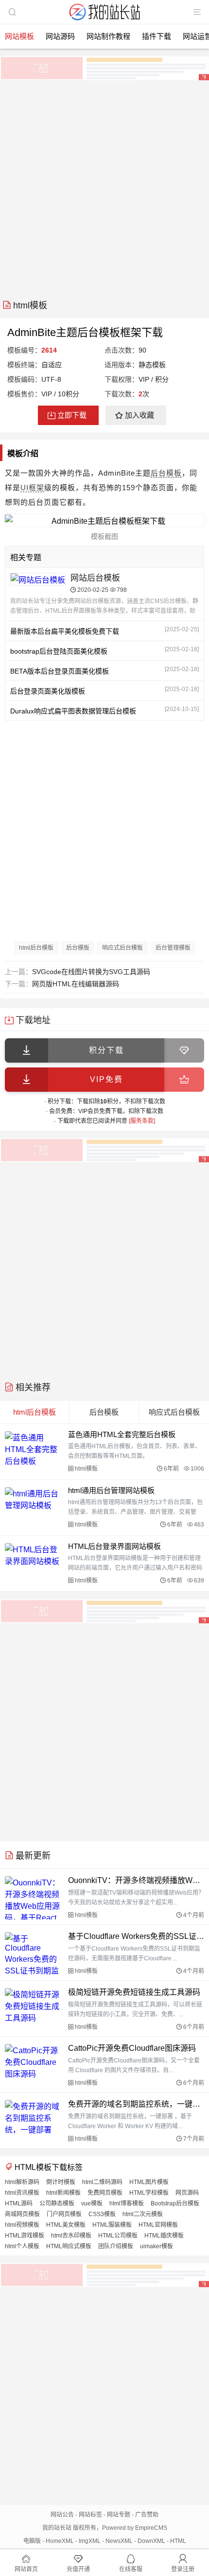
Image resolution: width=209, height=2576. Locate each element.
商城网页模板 (22, 2214)
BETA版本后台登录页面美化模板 (60, 671)
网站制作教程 (108, 36)
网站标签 (90, 2515)
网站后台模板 (95, 578)
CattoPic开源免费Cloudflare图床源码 (132, 2048)
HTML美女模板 (66, 2225)
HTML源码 (19, 2203)
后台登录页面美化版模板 (48, 691)
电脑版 (32, 2541)
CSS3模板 (102, 2214)
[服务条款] (142, 1121)
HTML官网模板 (158, 2225)
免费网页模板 (105, 2193)
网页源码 (187, 2193)
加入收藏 (139, 415)
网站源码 (60, 36)
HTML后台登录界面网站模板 (114, 1546)
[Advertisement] (104, 186)
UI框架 (32, 488)
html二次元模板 (143, 2214)
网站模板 (19, 36)
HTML (178, 2541)
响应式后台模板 (122, 948)
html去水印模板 (71, 2236)
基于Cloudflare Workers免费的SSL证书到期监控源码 (136, 1936)
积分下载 (106, 1050)
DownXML (151, 2541)
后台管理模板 (173, 948)
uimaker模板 (157, 2246)
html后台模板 (36, 948)
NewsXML (119, 2541)
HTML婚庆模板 (164, 2236)
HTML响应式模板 (69, 2246)
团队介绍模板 (116, 2246)
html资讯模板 (22, 2193)
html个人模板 (22, 2246)
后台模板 (166, 473)
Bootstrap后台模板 (175, 2203)
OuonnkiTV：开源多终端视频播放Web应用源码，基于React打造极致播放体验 (136, 1880)
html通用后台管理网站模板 (111, 1490)
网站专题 (119, 2515)
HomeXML (60, 2541)
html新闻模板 (63, 2193)
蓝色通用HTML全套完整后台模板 (122, 1434)
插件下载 (157, 36)
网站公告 (62, 2515)
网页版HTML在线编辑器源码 (76, 984)
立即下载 (72, 415)
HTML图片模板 (149, 2182)
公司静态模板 (57, 2203)
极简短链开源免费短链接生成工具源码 (134, 1992)
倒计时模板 (61, 2182)
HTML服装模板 (112, 2225)
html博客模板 (127, 2203)
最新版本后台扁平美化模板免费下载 (65, 631)
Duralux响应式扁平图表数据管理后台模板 (73, 711)
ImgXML (90, 2541)
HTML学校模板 (149, 2193)
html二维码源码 (102, 2182)
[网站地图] (197, 12)
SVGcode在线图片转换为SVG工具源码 (91, 972)
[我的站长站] (104, 21)
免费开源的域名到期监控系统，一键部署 (136, 2104)
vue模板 (92, 2203)
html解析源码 (22, 2182)
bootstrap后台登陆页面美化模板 (59, 651)
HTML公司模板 (118, 2236)
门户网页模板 (64, 2214)
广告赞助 (147, 2515)
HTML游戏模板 (25, 2236)
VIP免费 (106, 1079)
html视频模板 (22, 2225)
